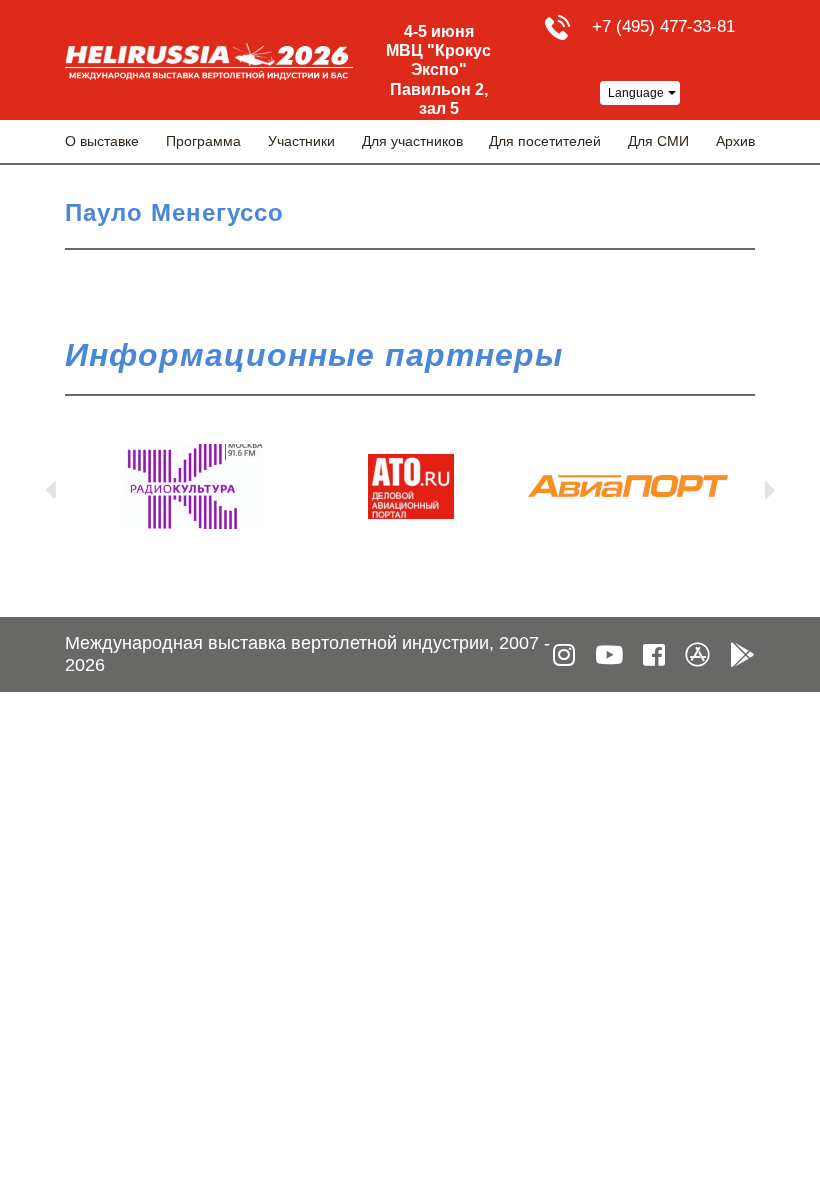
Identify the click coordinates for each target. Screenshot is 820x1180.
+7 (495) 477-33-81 (663, 26)
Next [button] (770, 486)
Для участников (412, 141)
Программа (203, 141)
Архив (735, 141)
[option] (193, 486)
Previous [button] (50, 486)
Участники (301, 141)
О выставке (102, 141)
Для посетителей (545, 141)
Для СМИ (658, 141)
